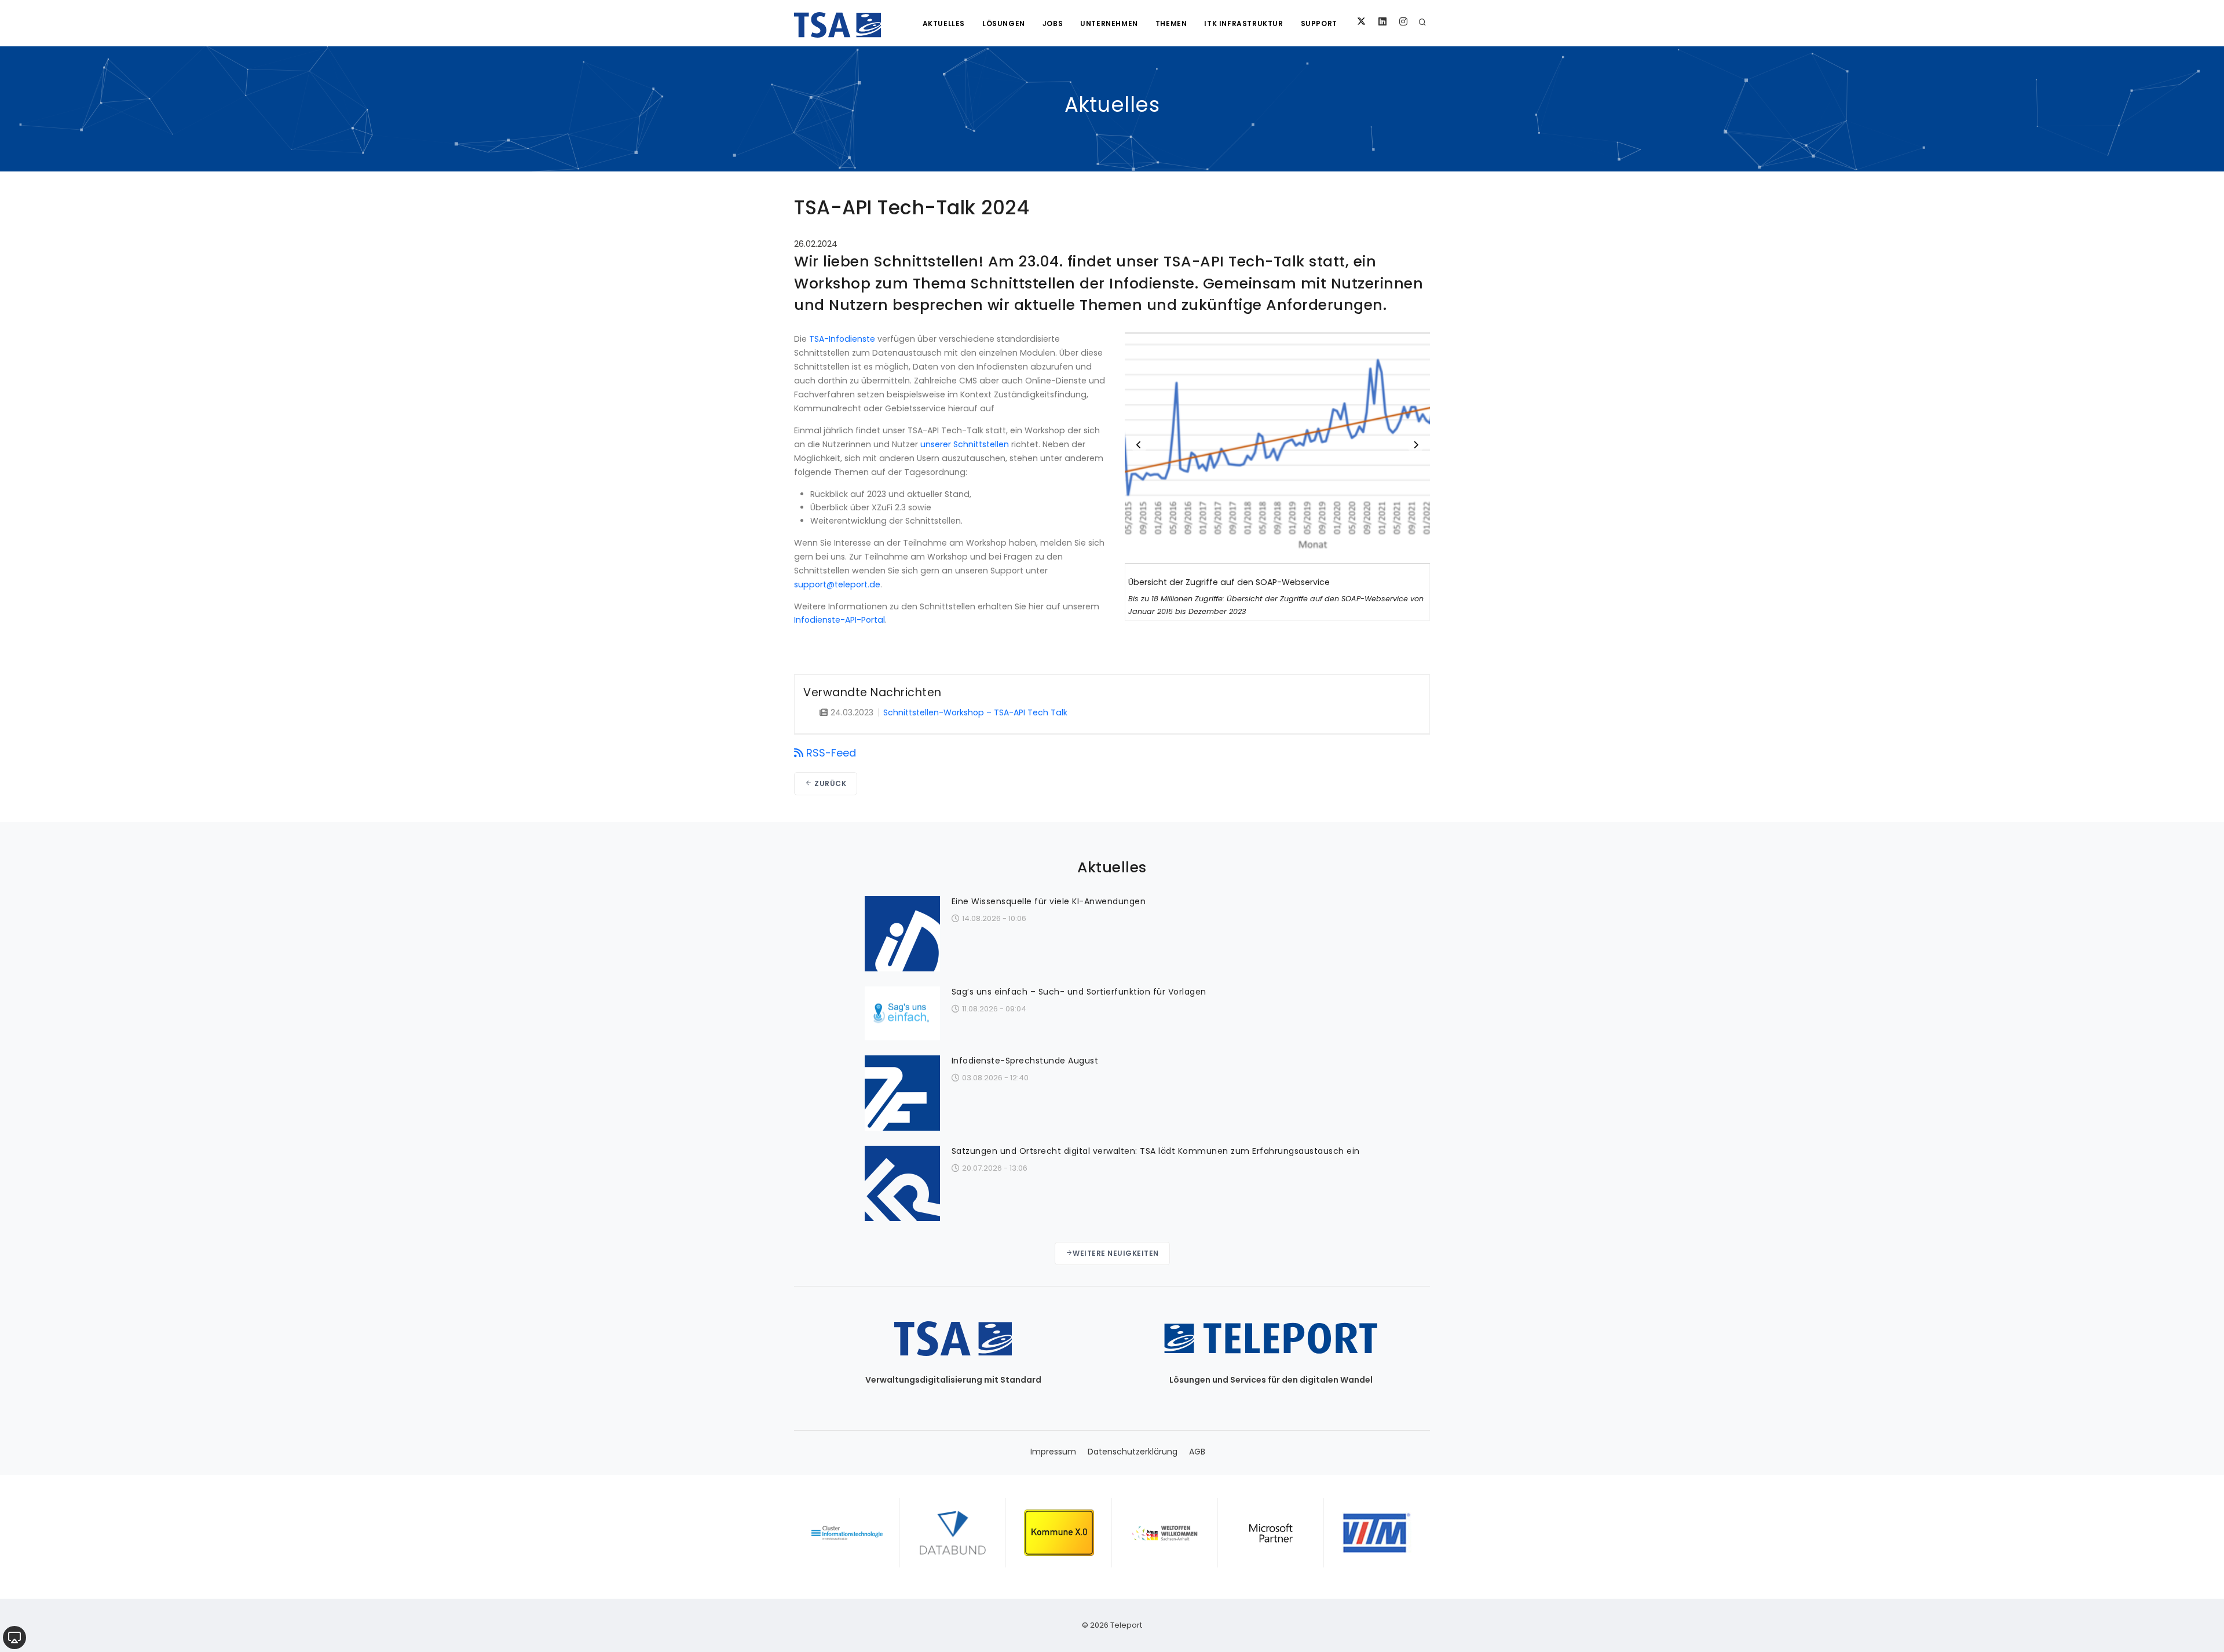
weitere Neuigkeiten (1116, 1253)
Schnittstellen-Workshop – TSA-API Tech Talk (975, 712)
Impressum (1053, 1452)
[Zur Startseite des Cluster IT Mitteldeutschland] (847, 1533)
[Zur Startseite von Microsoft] (1271, 1533)
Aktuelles (944, 23)
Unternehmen (1109, 23)
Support (1319, 23)
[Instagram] (1403, 22)
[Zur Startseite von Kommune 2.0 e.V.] (1059, 1533)
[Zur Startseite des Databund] (953, 1533)
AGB (1197, 1452)
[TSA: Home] (837, 23)
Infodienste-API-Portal (840, 620)
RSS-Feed (831, 753)
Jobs (1053, 23)
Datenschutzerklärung (1133, 1452)
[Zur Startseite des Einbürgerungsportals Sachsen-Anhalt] (1165, 1533)
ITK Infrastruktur (1243, 23)
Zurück (830, 783)
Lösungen (1004, 23)
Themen (1171, 23)
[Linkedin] (1382, 22)
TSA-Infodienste (842, 339)
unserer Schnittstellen (965, 444)
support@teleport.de (837, 584)
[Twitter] (1362, 22)
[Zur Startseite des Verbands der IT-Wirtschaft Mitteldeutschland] (1377, 1533)
